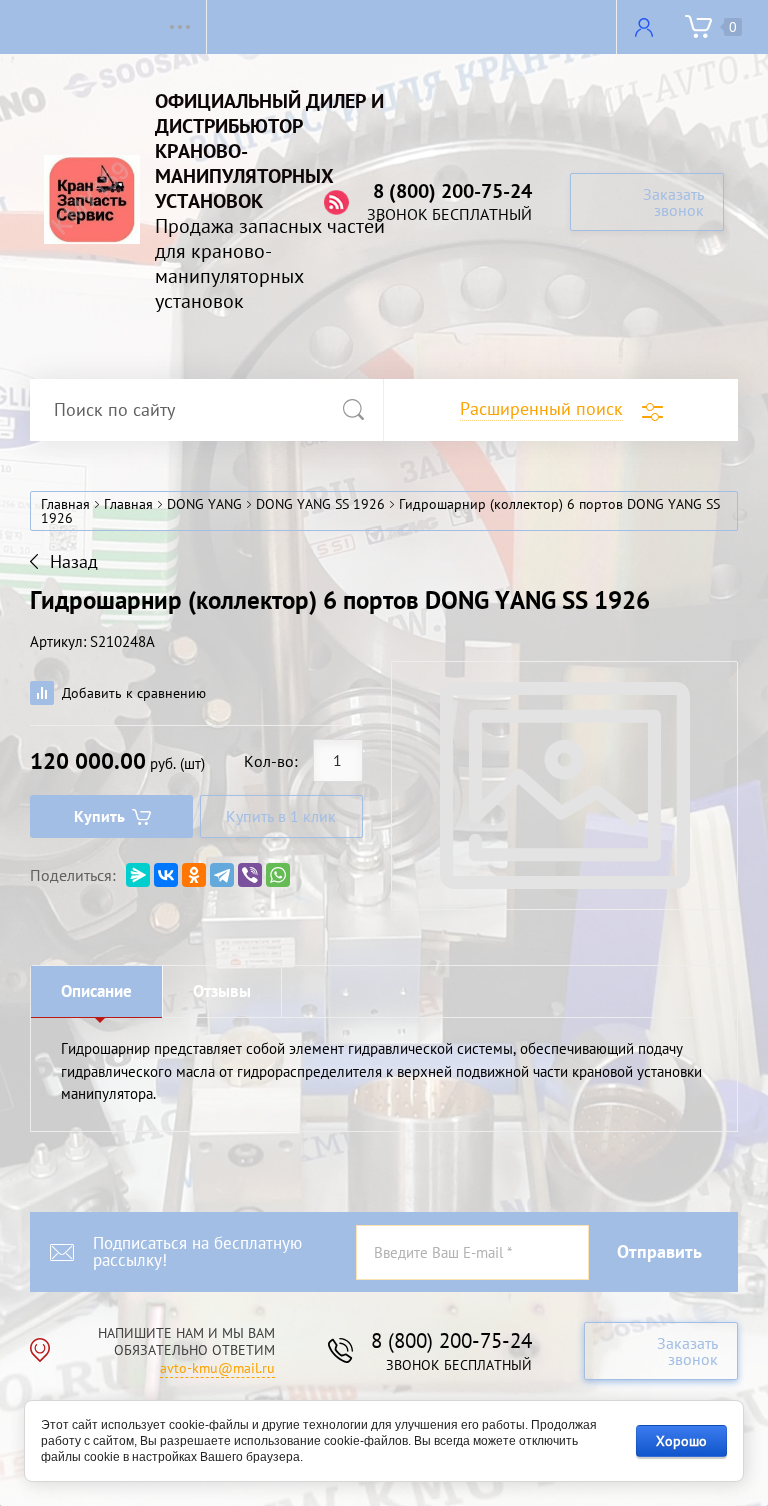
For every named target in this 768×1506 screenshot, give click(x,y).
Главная (65, 504)
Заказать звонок (673, 202)
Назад (74, 562)
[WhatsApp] (278, 875)
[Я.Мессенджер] (138, 875)
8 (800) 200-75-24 (452, 191)
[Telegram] (222, 875)
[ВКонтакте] (166, 875)
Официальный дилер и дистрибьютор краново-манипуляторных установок (269, 151)
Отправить (659, 1251)
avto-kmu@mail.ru (217, 1368)
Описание (96, 991)
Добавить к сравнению (132, 693)
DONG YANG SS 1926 (320, 504)
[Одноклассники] (194, 875)
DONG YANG (204, 504)
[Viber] (250, 875)
